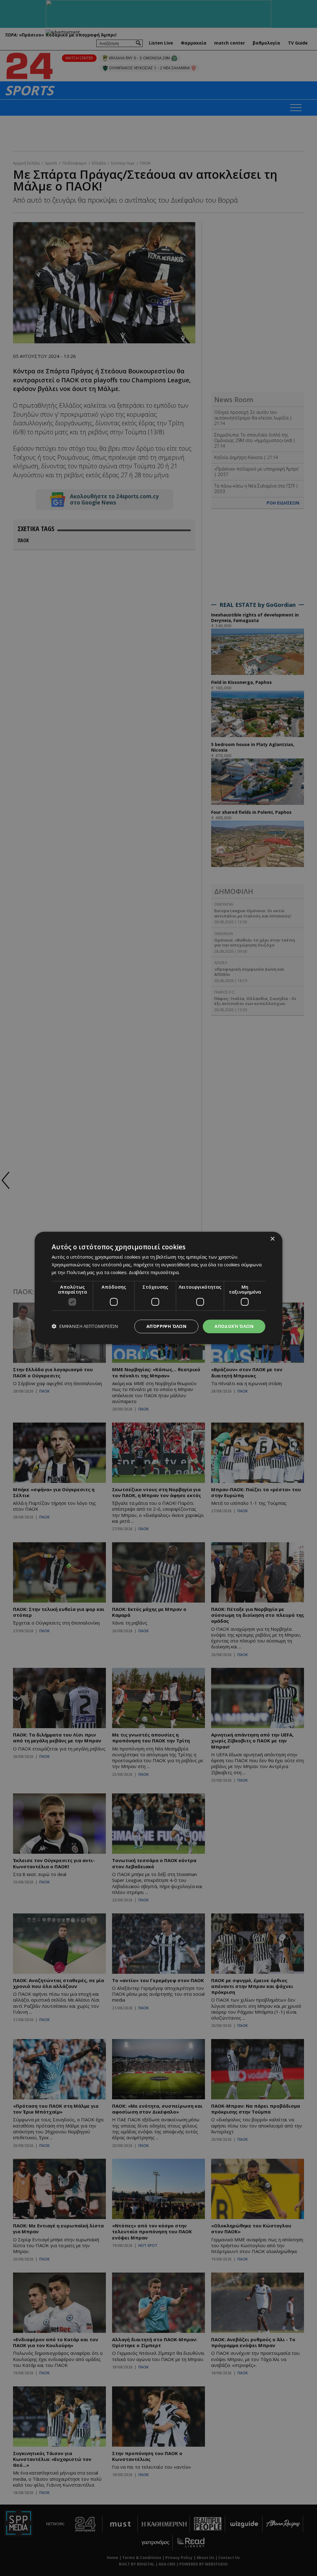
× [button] (272, 1239)
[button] (85, 1327)
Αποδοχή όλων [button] (234, 1326)
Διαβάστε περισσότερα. (154, 1272)
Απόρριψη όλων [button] (166, 1326)
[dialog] (158, 1288)
